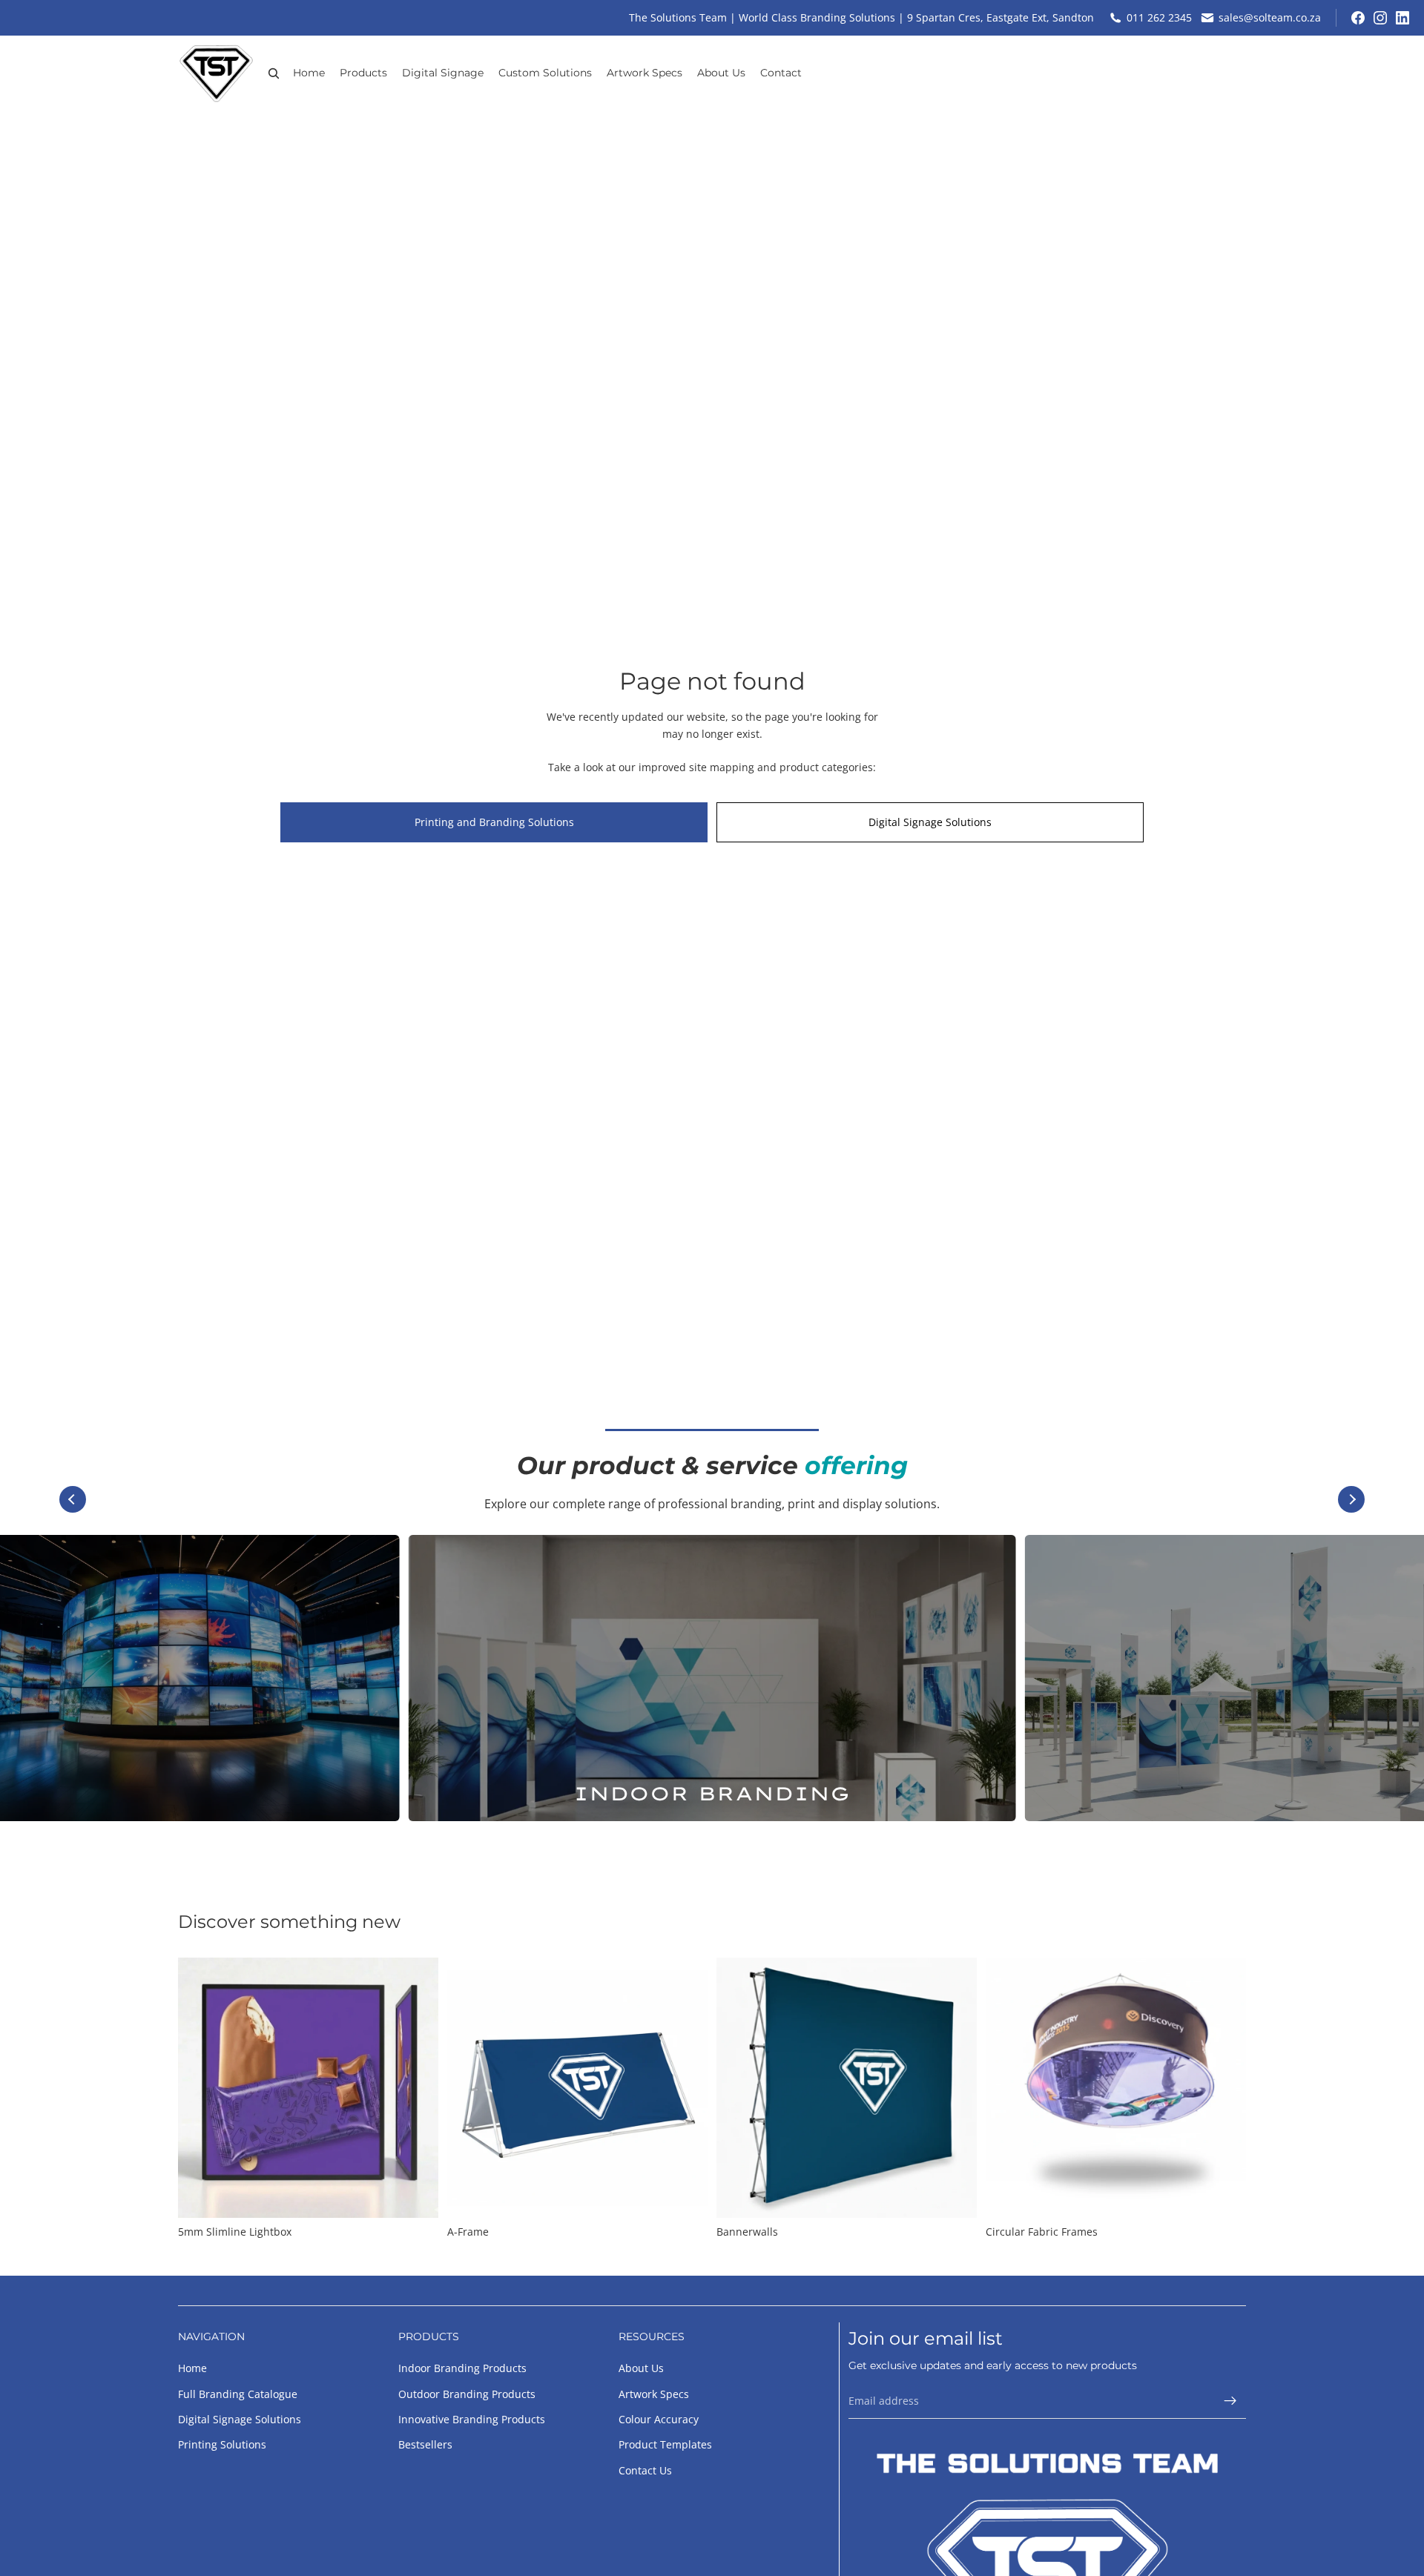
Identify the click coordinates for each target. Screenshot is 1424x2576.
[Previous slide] (73, 1499)
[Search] (274, 73)
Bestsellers (425, 2444)
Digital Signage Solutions (930, 822)
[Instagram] (1380, 18)
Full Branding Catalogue (238, 2394)
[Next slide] (1351, 1499)
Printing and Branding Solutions (494, 822)
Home (192, 2368)
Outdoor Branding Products (467, 2394)
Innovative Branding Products (472, 2419)
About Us (641, 2368)
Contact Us (645, 2470)
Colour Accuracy (659, 2419)
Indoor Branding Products (462, 2368)
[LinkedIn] (1402, 18)
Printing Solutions (222, 2444)
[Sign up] (1230, 2401)
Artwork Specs (654, 2394)
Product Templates (665, 2444)
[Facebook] (1358, 18)
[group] (712, 1678)
